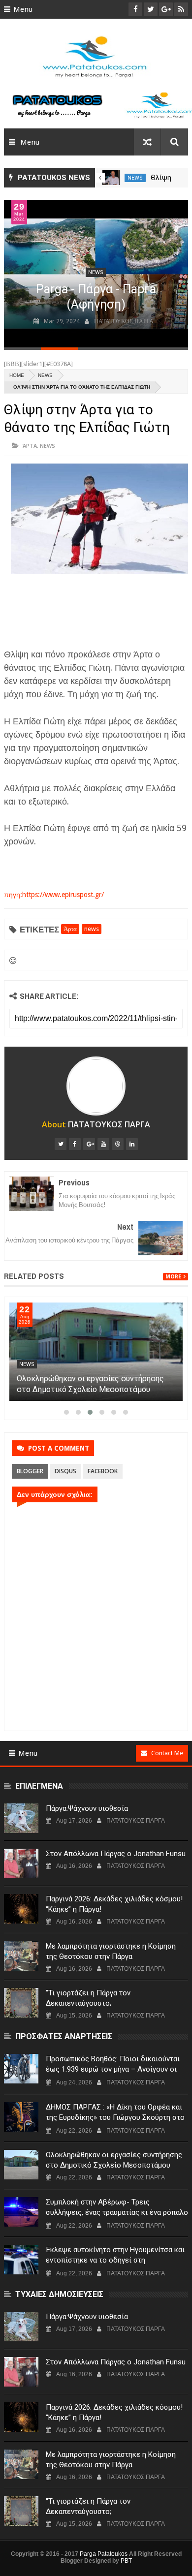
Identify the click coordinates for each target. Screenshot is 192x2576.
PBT (126, 2561)
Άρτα (30, 446)
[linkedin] (132, 1144)
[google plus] (89, 1144)
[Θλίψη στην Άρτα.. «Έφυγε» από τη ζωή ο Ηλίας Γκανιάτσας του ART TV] (111, 178)
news (135, 178)
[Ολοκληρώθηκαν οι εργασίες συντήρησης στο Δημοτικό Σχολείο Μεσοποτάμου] (96, 1352)
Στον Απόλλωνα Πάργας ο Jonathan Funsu (116, 1854)
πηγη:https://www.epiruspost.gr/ (54, 895)
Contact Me (167, 1753)
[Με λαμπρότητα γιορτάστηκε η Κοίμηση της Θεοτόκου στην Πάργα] (21, 1956)
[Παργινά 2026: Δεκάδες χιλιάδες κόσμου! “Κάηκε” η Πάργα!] (21, 1909)
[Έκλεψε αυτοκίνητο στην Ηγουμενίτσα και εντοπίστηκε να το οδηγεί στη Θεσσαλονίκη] (21, 2260)
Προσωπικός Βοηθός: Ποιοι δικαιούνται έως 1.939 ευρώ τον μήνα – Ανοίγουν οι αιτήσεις (113, 2069)
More (173, 1277)
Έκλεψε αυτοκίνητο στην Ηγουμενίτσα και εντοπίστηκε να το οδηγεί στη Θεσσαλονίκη (115, 2260)
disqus (65, 1471)
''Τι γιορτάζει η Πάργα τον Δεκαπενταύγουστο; (88, 1998)
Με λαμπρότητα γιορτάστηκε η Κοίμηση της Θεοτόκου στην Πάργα (111, 1951)
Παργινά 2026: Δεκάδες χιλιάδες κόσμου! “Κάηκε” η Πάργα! (114, 1904)
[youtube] (103, 1144)
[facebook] (75, 1144)
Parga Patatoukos (104, 2554)
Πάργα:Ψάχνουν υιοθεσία (87, 1808)
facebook (103, 1471)
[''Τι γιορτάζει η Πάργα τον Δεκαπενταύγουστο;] (21, 2003)
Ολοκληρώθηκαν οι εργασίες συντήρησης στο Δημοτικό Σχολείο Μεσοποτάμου (114, 2160)
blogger (30, 1471)
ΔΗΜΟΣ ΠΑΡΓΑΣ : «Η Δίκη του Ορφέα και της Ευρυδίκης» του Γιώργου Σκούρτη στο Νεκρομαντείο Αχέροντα (115, 2117)
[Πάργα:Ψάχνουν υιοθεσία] (21, 1818)
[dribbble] (118, 1144)
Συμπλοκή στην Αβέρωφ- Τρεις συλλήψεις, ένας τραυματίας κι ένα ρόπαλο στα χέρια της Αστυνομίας (117, 2212)
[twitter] (61, 1144)
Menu (23, 9)
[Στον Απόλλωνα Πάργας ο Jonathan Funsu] (21, 1863)
